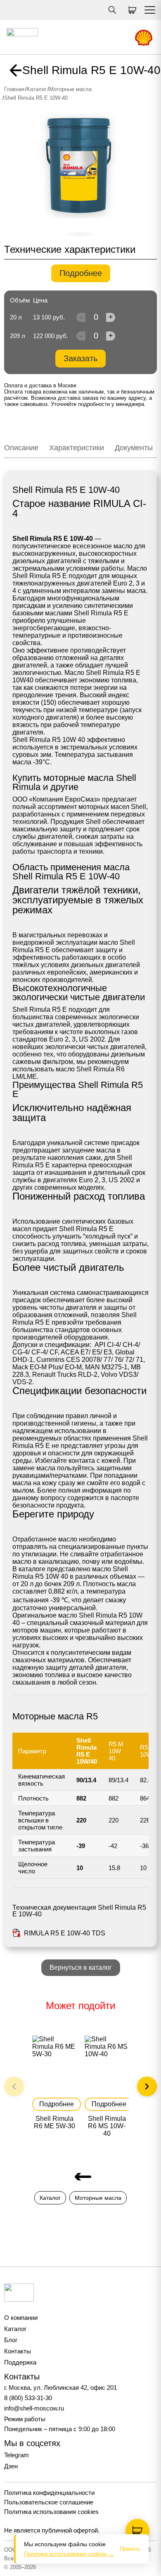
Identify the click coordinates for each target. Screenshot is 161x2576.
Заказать (80, 358)
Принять (130, 2549)
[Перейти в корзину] (137, 2531)
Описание (21, 448)
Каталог (37, 89)
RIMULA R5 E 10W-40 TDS (65, 1933)
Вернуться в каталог (81, 1967)
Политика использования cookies (51, 2512)
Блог (11, 2340)
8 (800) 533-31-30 (28, 2398)
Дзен (11, 2466)
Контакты (18, 2351)
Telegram (17, 2455)
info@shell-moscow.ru (34, 2408)
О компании (21, 2318)
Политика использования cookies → (69, 2554)
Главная (14, 89)
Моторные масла (70, 89)
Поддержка (20, 2362)
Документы (134, 448)
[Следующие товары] (147, 2086)
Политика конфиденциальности (49, 2493)
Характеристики (77, 448)
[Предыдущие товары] (14, 2086)
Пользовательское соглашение (49, 2502)
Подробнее (81, 273)
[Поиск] (112, 10)
